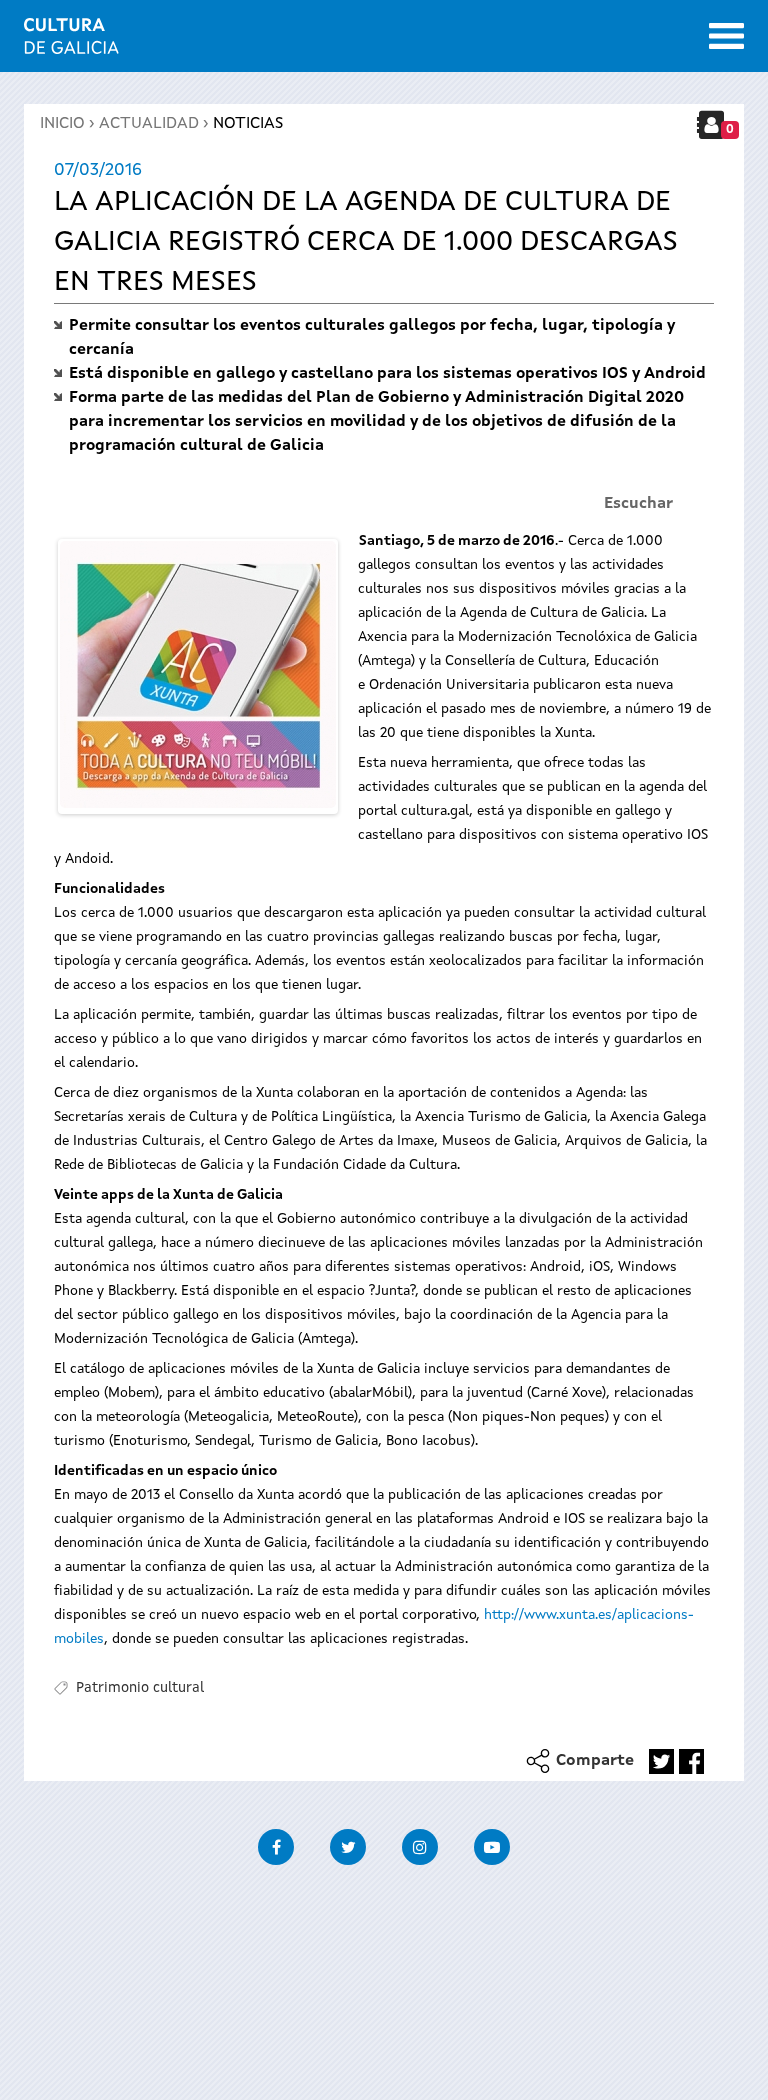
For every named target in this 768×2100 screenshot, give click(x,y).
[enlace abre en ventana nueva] (661, 1761)
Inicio (62, 124)
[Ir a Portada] (71, 42)
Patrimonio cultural (140, 1688)
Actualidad (149, 124)
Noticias (248, 124)
